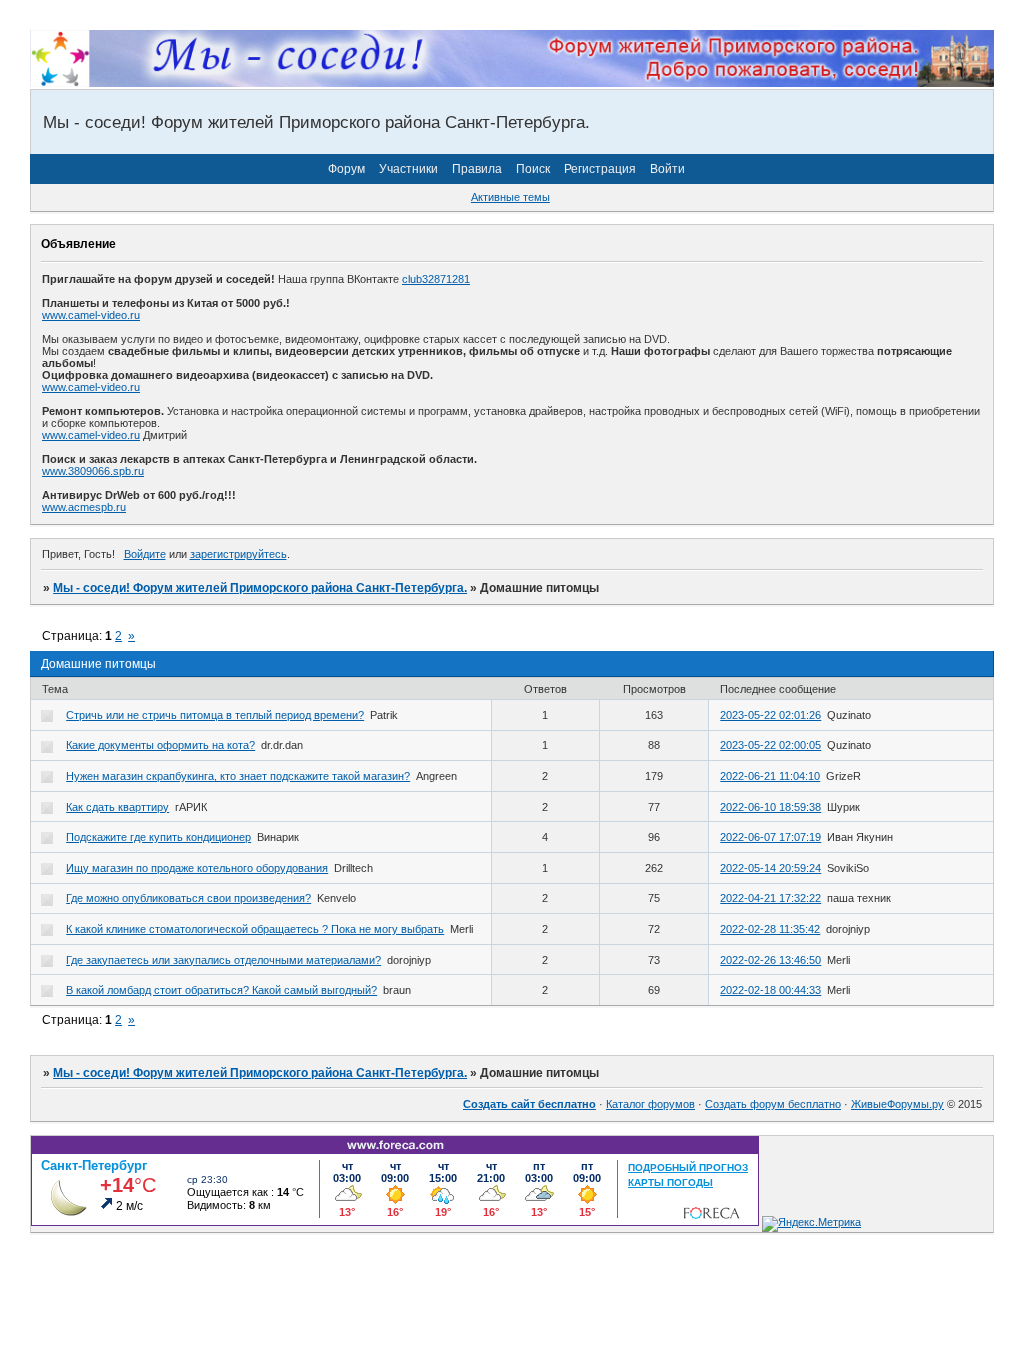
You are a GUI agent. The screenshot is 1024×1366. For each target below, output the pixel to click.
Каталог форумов (650, 1104)
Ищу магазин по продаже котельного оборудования (197, 868)
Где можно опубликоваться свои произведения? (188, 898)
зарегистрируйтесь (238, 554)
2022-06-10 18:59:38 (770, 807)
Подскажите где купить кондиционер (158, 837)
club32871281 (436, 279)
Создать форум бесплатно (773, 1104)
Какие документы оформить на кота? (160, 745)
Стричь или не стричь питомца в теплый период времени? (215, 715)
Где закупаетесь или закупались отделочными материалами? (223, 960)
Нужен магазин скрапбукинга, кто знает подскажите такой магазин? (238, 776)
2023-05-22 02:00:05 (770, 745)
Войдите (145, 554)
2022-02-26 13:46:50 (770, 960)
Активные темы (510, 197)
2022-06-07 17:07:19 (770, 837)
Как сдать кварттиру (117, 807)
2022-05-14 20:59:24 (770, 868)
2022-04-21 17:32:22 (770, 898)
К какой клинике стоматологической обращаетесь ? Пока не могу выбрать (255, 929)
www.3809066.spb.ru (93, 471)
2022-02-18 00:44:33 (770, 990)
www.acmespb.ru (84, 507)
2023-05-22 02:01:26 (770, 715)
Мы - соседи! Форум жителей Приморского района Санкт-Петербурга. (260, 588)
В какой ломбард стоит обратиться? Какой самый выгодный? (221, 990)
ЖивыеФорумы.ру (897, 1104)
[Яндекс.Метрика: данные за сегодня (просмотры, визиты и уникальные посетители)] (811, 1224)
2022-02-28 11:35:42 (770, 929)
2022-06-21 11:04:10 (770, 776)
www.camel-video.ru (91, 315)
